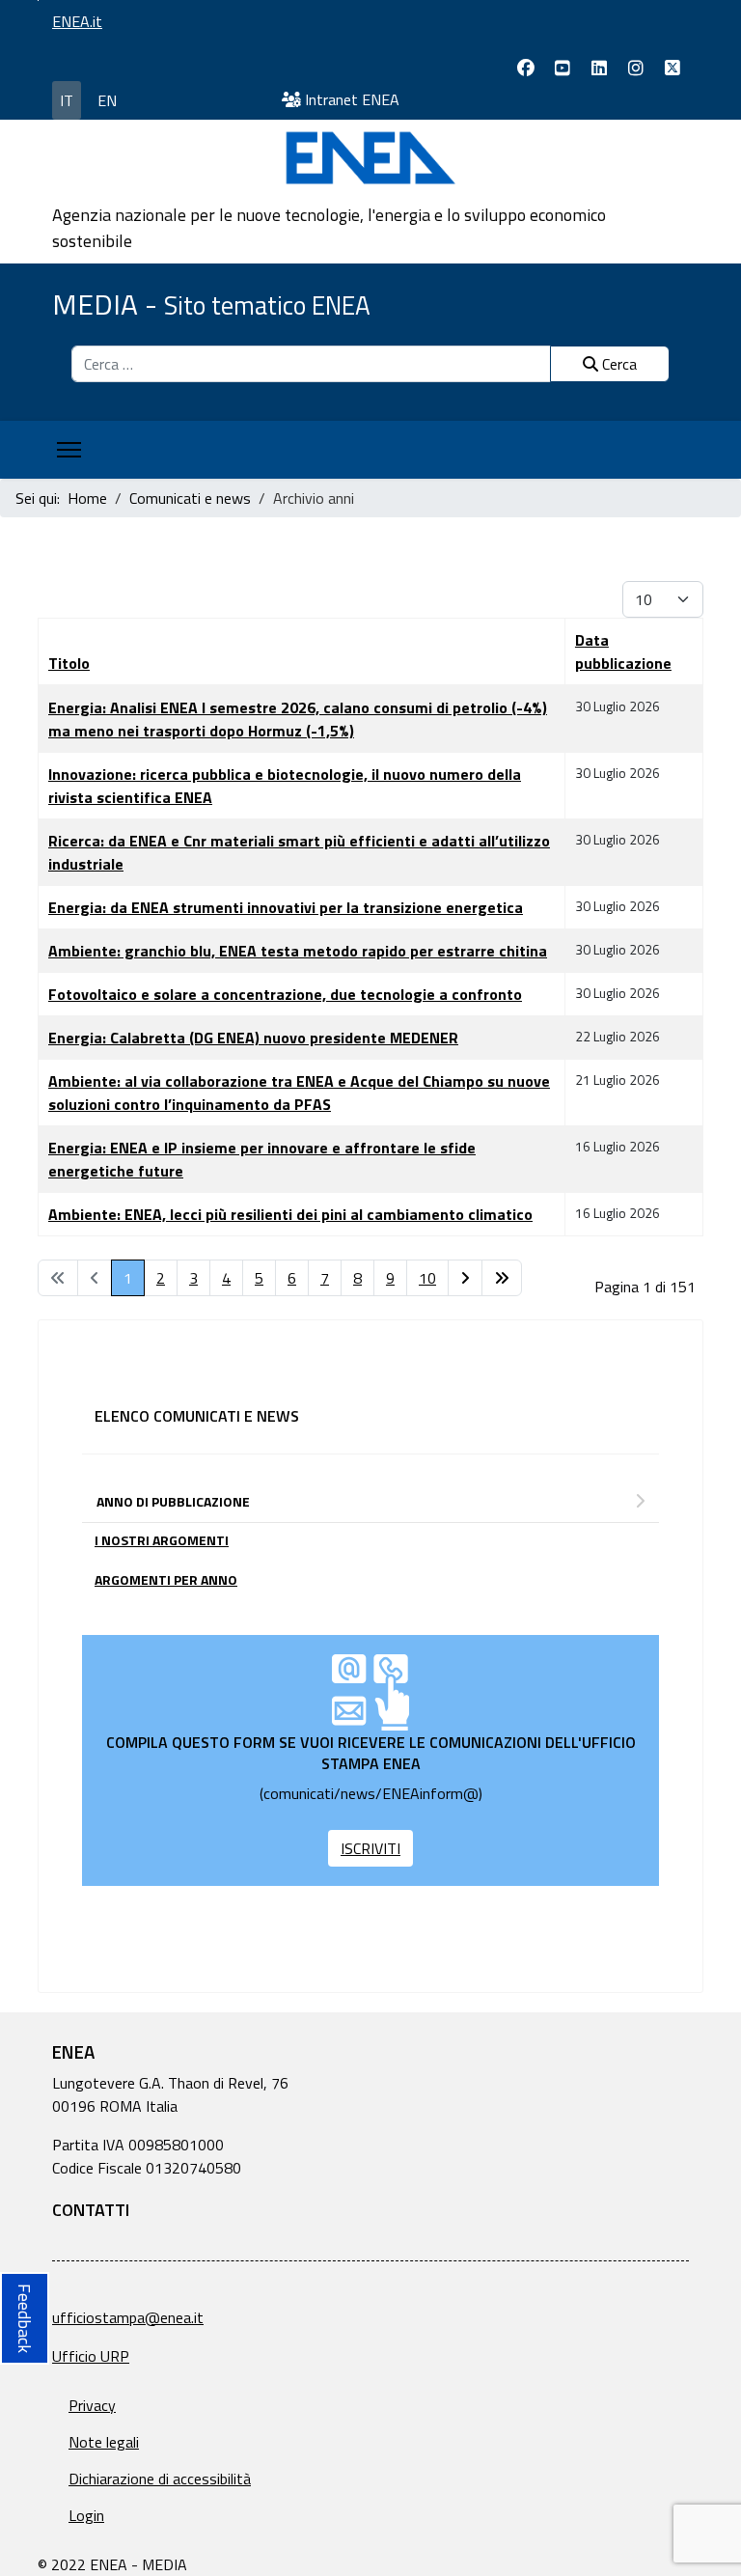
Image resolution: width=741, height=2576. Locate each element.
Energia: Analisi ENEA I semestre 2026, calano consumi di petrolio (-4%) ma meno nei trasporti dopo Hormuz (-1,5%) (298, 719)
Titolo (69, 663)
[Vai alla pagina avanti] (465, 1278)
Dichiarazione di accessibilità (160, 2479)
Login (86, 2515)
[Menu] (69, 450)
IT (67, 100)
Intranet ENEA (350, 99)
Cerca (617, 364)
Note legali (104, 2442)
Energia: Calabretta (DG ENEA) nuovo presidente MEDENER (253, 1038)
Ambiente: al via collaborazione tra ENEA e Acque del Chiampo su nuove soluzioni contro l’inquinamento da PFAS (299, 1093)
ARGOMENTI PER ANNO (166, 1579)
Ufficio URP (91, 2356)
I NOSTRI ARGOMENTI (162, 1540)
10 (427, 1278)
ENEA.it (77, 21)
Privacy (92, 2405)
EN (107, 100)
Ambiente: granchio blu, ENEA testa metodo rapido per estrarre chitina (298, 951)
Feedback (25, 2318)
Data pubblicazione (623, 651)
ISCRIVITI (370, 1848)
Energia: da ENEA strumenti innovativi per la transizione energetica (286, 907)
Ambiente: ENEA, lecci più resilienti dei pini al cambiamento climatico (290, 1214)
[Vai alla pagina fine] (502, 1278)
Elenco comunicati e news (197, 1416)
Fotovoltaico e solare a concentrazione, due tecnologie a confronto (285, 994)
